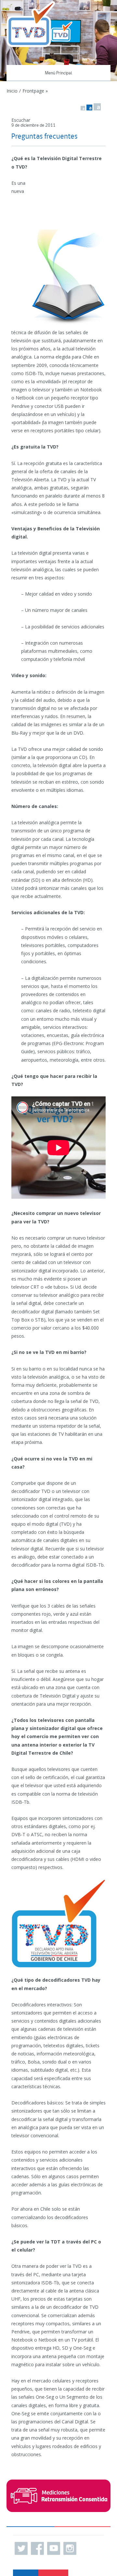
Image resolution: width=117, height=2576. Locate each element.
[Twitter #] (21, 2548)
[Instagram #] (70, 2548)
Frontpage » (35, 91)
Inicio (12, 91)
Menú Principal (58, 73)
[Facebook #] (37, 2548)
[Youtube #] (54, 2548)
